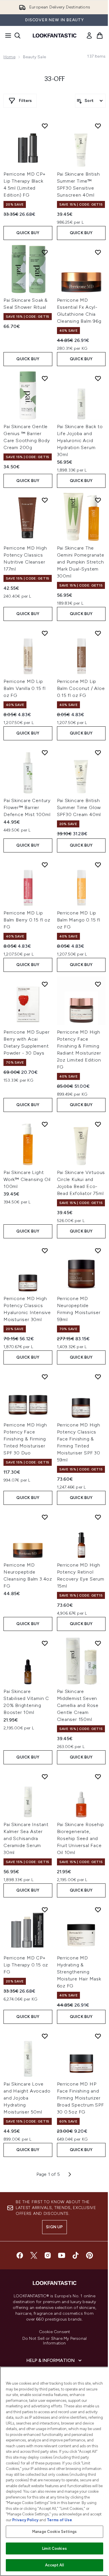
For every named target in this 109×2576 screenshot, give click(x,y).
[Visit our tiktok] (76, 2255)
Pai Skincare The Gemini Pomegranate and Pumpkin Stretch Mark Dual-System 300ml (81, 562)
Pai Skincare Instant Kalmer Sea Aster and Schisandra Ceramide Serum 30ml (26, 1838)
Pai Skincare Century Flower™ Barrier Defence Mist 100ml (27, 807)
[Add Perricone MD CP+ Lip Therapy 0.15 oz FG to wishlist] (45, 1910)
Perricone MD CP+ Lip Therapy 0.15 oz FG (26, 1965)
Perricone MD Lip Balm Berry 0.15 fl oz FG (27, 920)
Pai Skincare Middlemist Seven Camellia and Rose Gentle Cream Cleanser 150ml (78, 1705)
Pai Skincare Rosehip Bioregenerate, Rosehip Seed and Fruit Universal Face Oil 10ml (81, 1838)
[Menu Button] (6, 36)
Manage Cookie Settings (54, 2532)
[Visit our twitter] (34, 2255)
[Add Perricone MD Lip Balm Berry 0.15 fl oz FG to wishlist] (45, 865)
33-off (55, 79)
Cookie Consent (55, 2332)
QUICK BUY (28, 233)
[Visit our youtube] (62, 2255)
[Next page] (70, 2174)
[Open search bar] (17, 36)
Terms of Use (59, 2520)
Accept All (54, 2565)
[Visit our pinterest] (90, 2255)
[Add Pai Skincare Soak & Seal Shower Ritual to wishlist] (45, 252)
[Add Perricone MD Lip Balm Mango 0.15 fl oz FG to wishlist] (98, 865)
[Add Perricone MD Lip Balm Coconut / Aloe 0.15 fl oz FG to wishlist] (98, 633)
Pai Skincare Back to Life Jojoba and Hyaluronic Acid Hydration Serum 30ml (80, 440)
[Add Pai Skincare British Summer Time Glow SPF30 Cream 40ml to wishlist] (98, 753)
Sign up (54, 2227)
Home (9, 57)
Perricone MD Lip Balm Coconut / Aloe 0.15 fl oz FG (81, 688)
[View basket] (100, 36)
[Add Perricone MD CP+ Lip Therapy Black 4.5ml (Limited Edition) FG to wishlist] (45, 126)
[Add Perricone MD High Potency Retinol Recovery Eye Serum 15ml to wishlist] (98, 1517)
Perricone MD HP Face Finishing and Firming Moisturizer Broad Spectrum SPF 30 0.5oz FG (81, 2098)
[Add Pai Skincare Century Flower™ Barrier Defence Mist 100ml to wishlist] (45, 753)
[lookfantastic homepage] (55, 36)
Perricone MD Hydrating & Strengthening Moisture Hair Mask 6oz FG (79, 1972)
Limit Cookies (54, 2548)
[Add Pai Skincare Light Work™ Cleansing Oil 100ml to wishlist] (45, 1124)
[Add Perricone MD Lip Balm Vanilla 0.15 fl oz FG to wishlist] (45, 633)
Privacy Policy (25, 2520)
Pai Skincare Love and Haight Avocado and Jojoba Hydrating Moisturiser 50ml (27, 2098)
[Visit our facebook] (20, 2255)
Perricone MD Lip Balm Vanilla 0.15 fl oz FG (25, 688)
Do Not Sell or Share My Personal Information (54, 2341)
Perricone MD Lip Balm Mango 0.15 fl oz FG (79, 920)
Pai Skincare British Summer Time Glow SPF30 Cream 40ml (79, 807)
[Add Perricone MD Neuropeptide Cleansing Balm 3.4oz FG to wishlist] (45, 1517)
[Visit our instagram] (48, 2255)
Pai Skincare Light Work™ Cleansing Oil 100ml (27, 1179)
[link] (89, 36)
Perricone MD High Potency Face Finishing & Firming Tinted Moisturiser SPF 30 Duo (25, 1439)
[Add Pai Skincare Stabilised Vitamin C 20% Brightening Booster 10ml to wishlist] (45, 1643)
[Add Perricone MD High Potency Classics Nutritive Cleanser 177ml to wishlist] (45, 500)
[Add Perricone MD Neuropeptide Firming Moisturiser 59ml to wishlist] (98, 1251)
